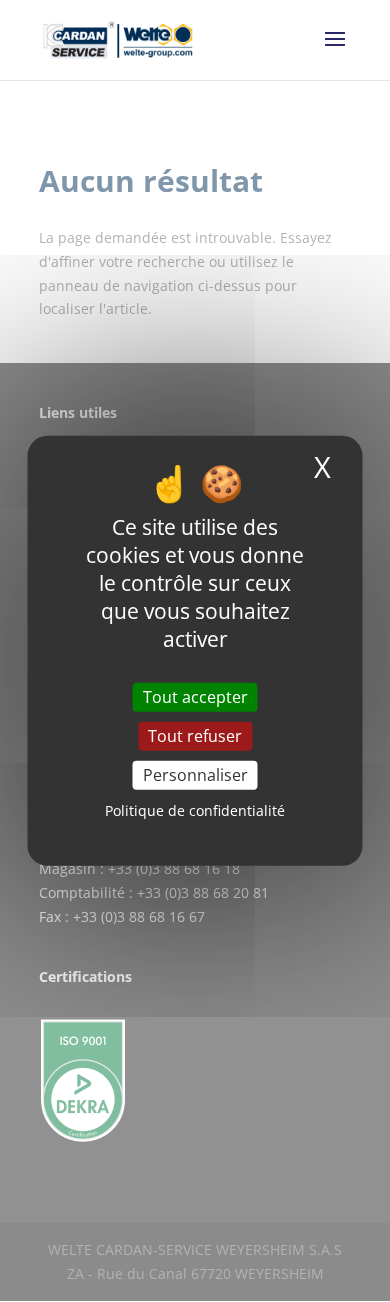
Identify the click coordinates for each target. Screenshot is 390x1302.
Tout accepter (195, 697)
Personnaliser (195, 775)
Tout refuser (195, 736)
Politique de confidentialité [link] (195, 810)
